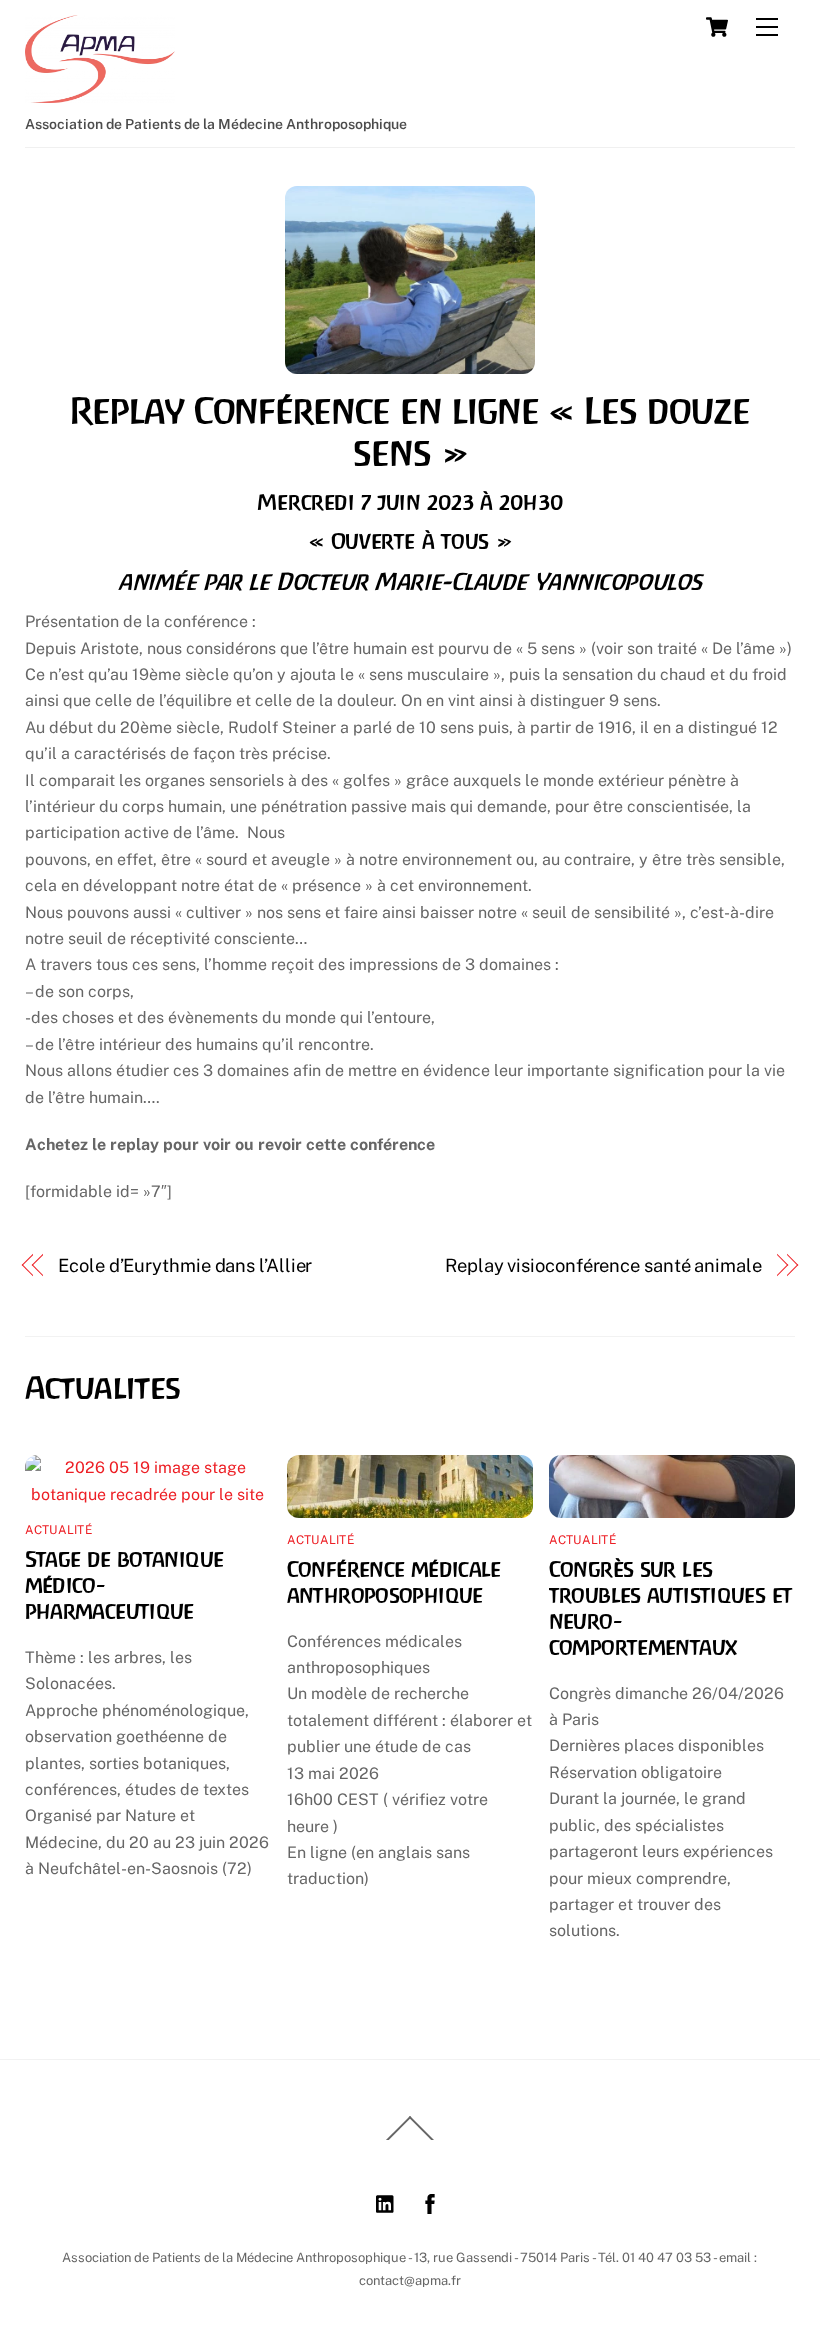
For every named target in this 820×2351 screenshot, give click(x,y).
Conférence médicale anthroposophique (394, 1582)
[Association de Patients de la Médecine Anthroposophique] (100, 94)
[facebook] (430, 2201)
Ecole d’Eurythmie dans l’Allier (185, 1265)
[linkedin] (386, 2201)
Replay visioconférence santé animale (603, 1265)
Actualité (58, 1530)
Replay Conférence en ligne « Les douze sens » (410, 432)
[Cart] (717, 27)
